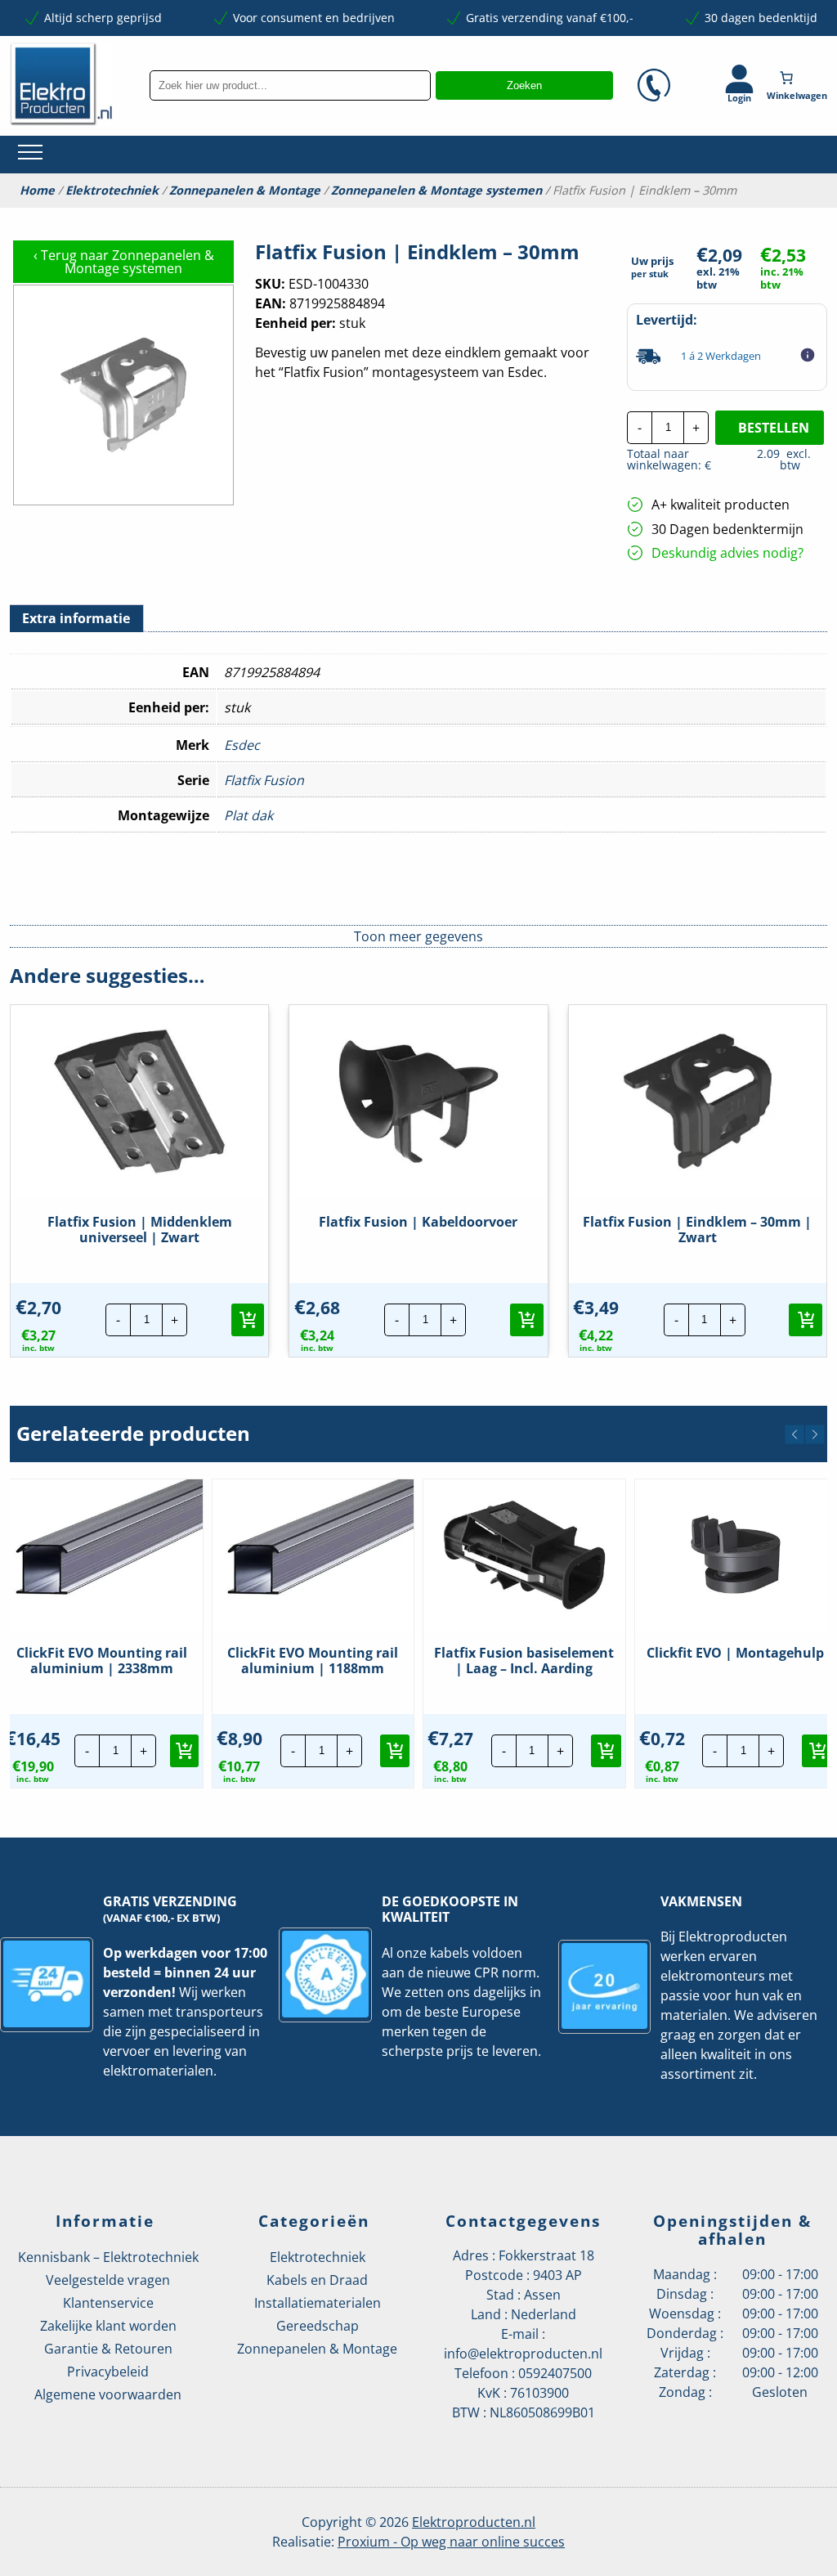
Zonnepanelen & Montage (245, 191)
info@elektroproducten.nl (523, 2354)
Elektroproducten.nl (474, 2522)
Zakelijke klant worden (108, 2326)
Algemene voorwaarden (108, 2394)
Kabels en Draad (317, 2280)
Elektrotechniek (112, 191)
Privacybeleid (108, 2372)
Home (37, 191)
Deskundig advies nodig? (727, 553)
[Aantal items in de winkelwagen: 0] (799, 78)
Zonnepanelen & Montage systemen (436, 191)
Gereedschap (318, 2326)
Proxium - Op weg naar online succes (451, 2542)
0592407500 (555, 2373)
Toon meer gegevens (418, 936)
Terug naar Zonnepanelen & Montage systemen (124, 262)
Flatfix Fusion (264, 780)
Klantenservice (108, 2303)
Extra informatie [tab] (76, 618)
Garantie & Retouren (108, 2349)
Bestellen (774, 428)
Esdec (242, 745)
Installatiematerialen (318, 2303)
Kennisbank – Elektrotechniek (108, 2257)
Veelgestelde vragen (108, 2280)
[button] (248, 1320)
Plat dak (248, 815)
